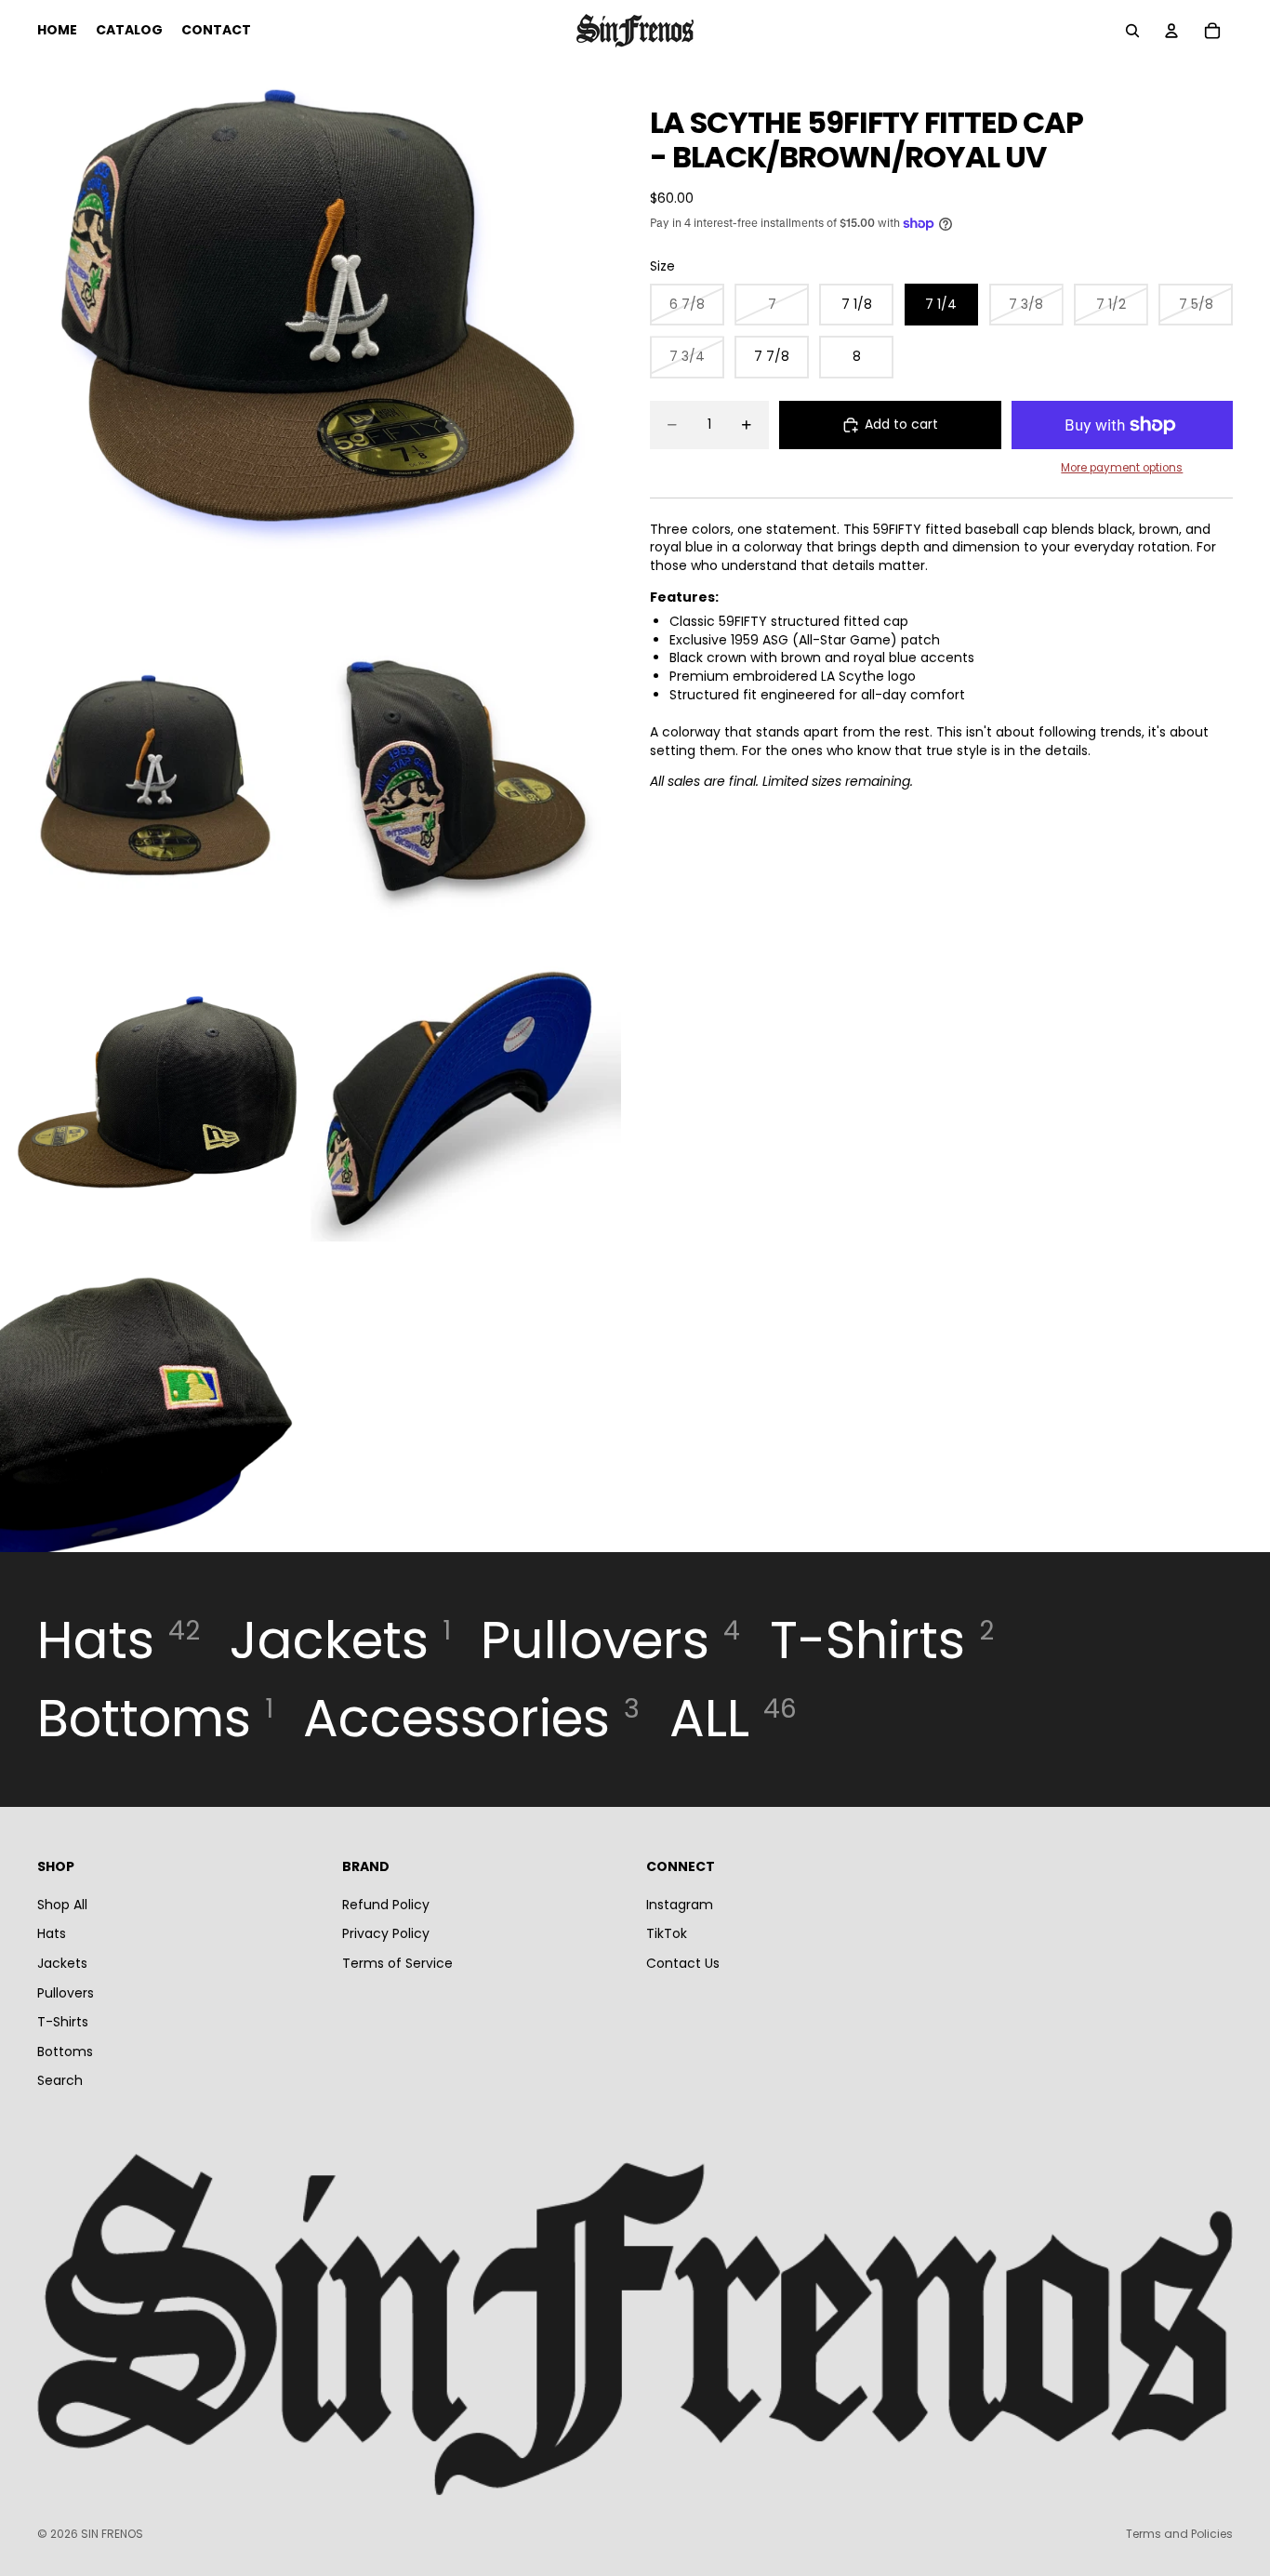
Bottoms (65, 2052)
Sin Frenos (112, 2534)
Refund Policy (386, 1905)
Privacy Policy (386, 1933)
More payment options (1122, 468)
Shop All (62, 1905)
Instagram (680, 1905)
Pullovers (66, 1992)
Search (60, 2080)
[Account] (1171, 31)
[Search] (1132, 31)
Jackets (62, 1963)
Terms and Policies (1179, 2534)
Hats (52, 1933)
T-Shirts (63, 2022)
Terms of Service (397, 1963)
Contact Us (683, 1963)
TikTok (667, 1933)
